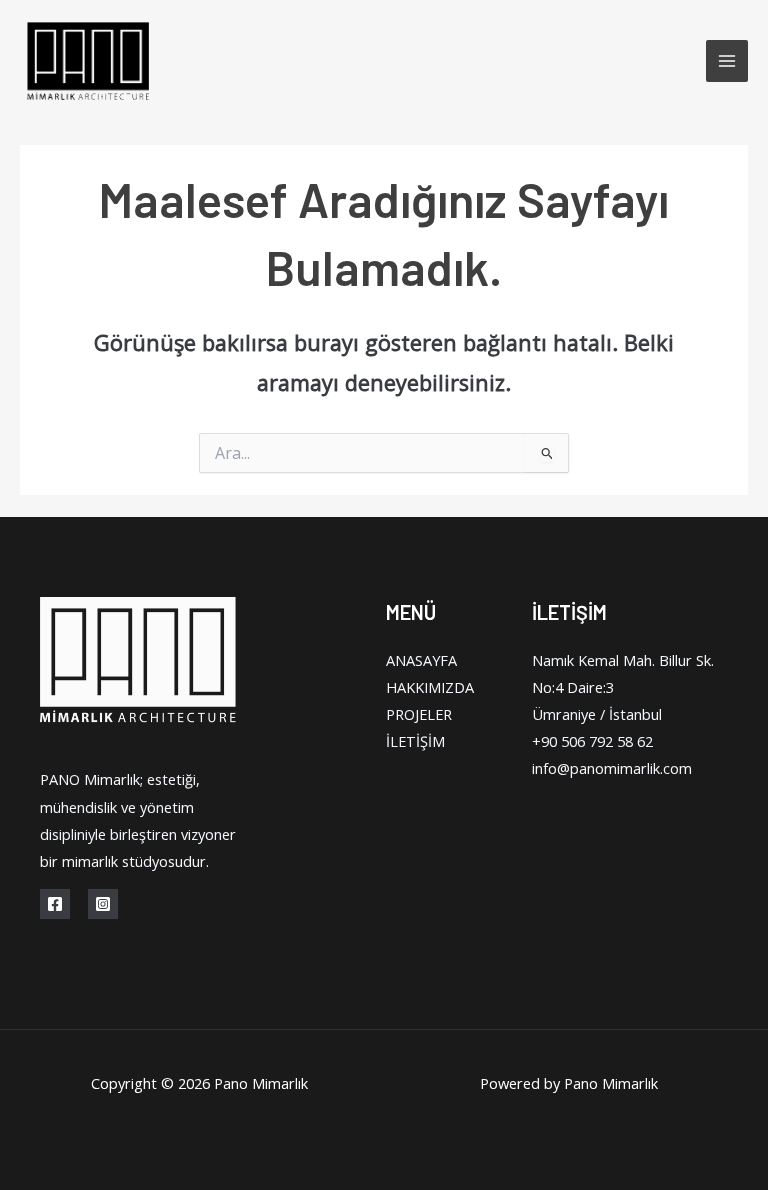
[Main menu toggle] (727, 61)
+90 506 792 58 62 (592, 741)
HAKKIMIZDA (430, 687)
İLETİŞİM (415, 741)
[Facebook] (55, 904)
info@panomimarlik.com (612, 768)
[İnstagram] (103, 904)
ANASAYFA (421, 660)
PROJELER (419, 714)
